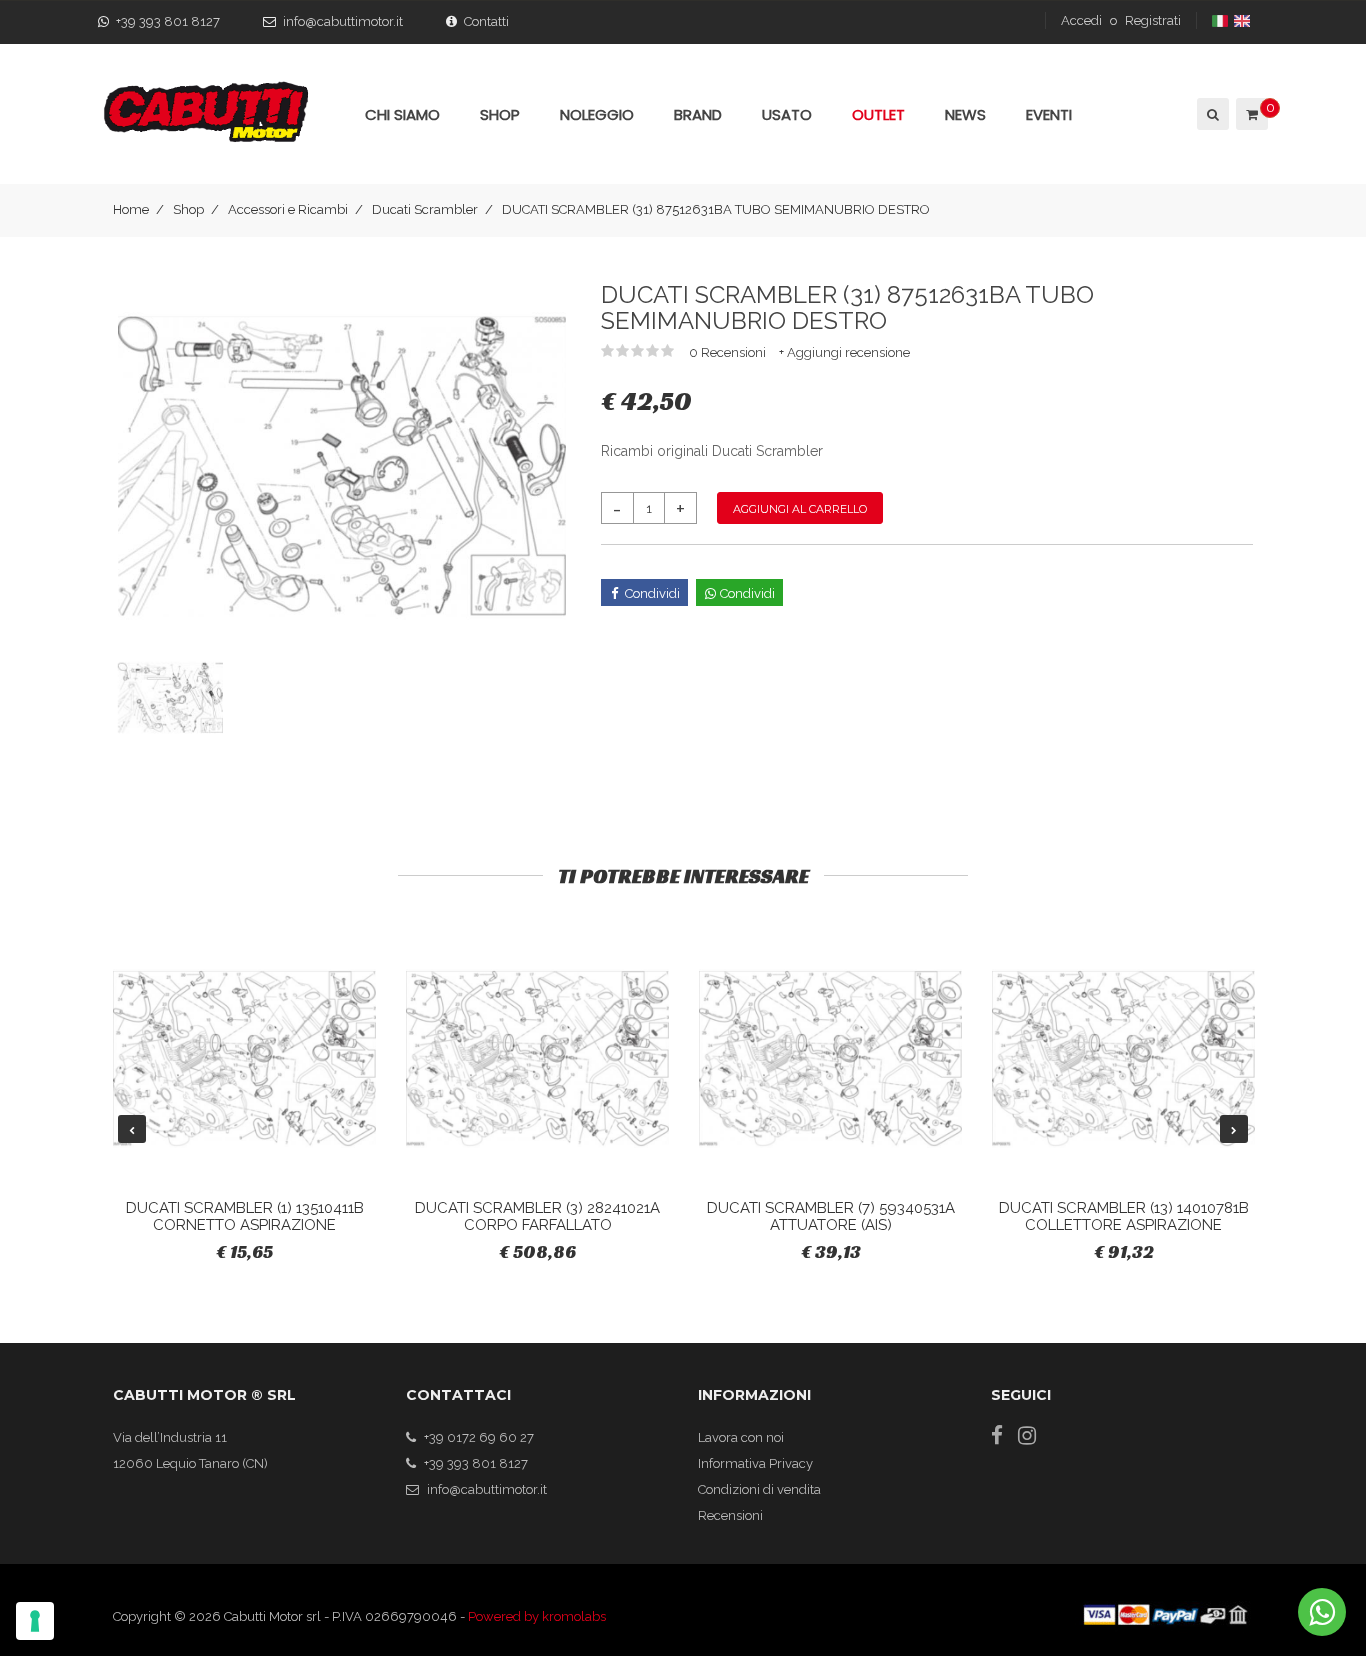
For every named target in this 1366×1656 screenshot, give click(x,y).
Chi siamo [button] (402, 114)
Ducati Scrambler (425, 209)
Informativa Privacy (755, 1463)
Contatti (486, 21)
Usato (787, 114)
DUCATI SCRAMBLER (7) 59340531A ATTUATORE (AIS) (831, 1216)
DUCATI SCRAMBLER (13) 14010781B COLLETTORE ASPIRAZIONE (1124, 1216)
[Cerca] (1211, 114)
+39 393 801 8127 (168, 21)
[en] (1243, 20)
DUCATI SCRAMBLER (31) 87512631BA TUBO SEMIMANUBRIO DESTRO (716, 209)
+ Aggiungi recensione (844, 352)
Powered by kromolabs (537, 1616)
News (965, 114)
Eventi (1049, 114)
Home (131, 209)
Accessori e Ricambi (288, 209)
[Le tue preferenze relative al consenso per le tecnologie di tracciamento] (35, 1621)
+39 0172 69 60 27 (479, 1437)
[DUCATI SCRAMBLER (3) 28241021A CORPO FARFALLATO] (537, 1058)
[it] (1221, 20)
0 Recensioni (729, 352)
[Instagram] (1027, 1435)
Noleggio (597, 114)
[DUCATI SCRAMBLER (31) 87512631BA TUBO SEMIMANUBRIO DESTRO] (342, 465)
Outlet (878, 114)
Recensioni (730, 1515)
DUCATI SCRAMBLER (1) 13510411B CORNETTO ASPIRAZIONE (245, 1216)
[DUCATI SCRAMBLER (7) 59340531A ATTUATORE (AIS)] (830, 1058)
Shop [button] (500, 114)
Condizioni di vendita (759, 1489)
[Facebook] (997, 1435)
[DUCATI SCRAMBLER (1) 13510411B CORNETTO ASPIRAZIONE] (244, 1058)
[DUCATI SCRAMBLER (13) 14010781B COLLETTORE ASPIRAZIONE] (1123, 1058)
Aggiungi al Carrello (800, 509)
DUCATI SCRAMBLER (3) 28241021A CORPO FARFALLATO (537, 1216)
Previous (132, 1129)
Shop (188, 209)
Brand (698, 114)
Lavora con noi (741, 1437)
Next (1234, 1129)
